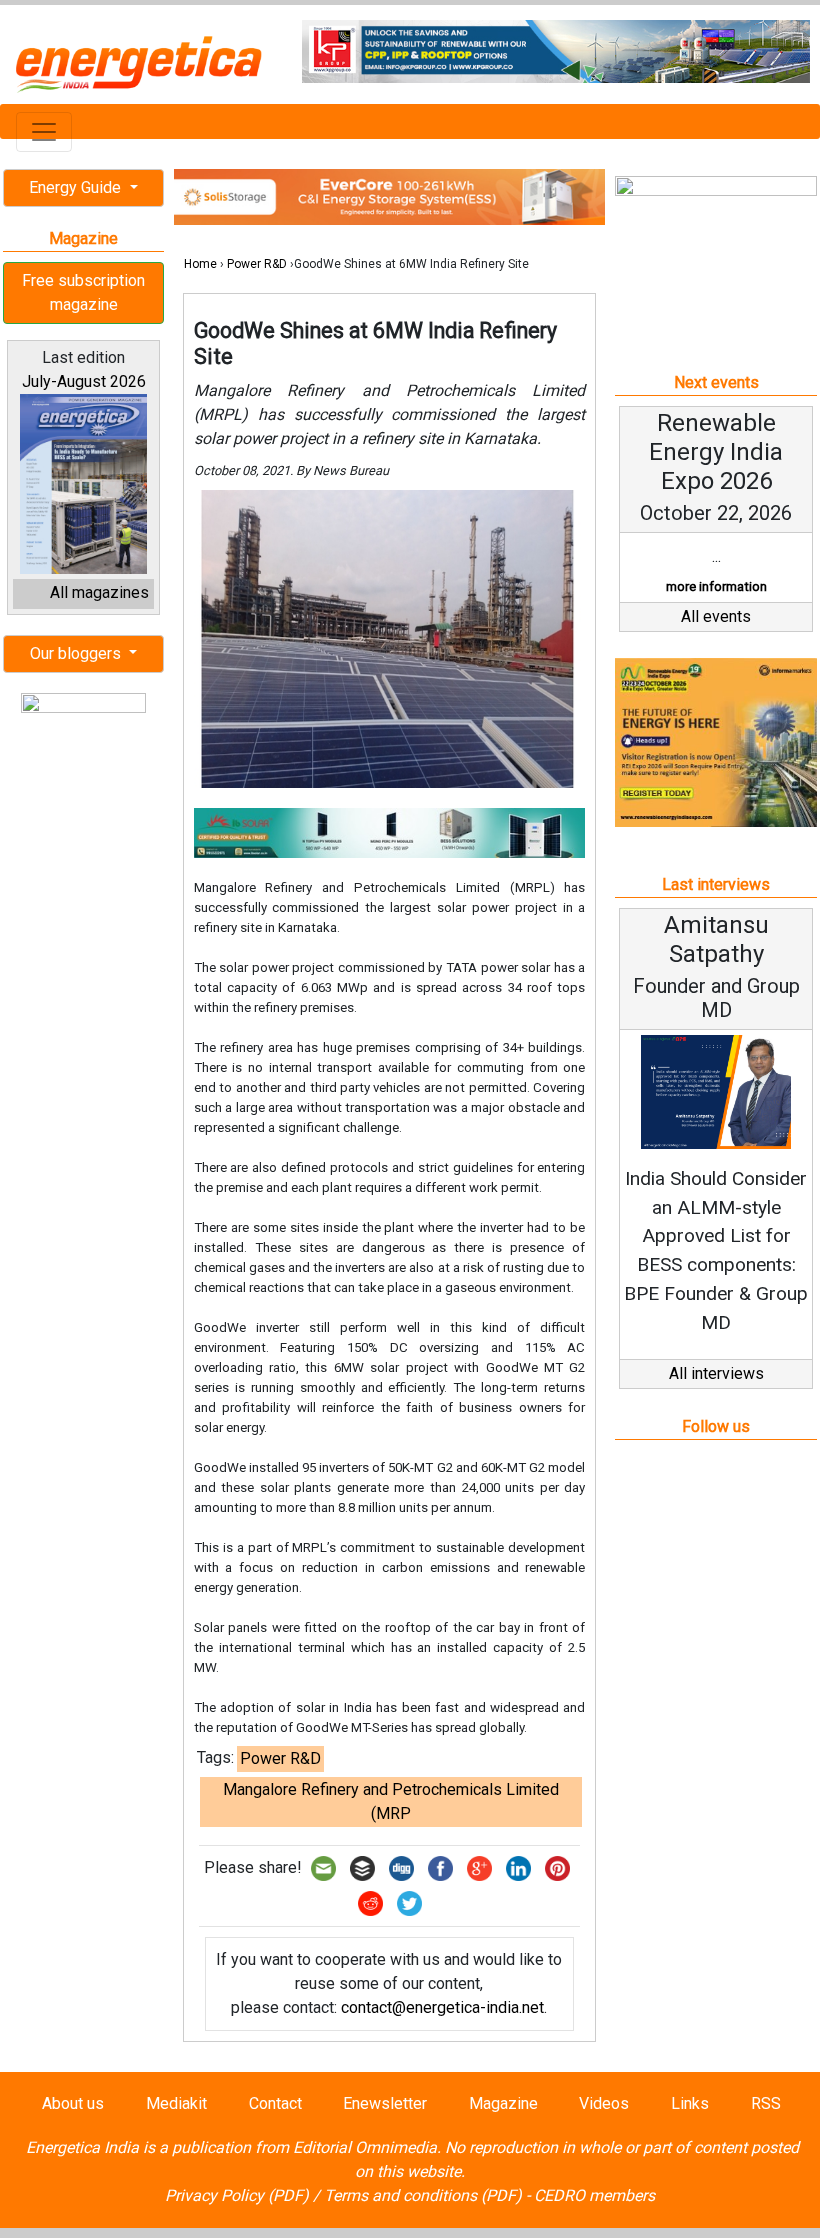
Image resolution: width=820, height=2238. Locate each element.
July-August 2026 (84, 381)
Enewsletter (385, 2103)
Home (200, 264)
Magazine (503, 2103)
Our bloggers (77, 653)
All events (716, 616)
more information (716, 586)
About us (73, 2103)
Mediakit (176, 2103)
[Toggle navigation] (44, 132)
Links (690, 2103)
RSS (766, 2103)
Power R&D (257, 264)
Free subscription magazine (83, 292)
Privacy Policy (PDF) (237, 2195)
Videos (604, 2103)
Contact (275, 2103)
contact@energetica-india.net (442, 2007)
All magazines (99, 592)
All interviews (716, 1373)
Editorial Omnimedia (365, 2147)
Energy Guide (77, 187)
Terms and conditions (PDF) (423, 2195)
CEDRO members (594, 2195)
